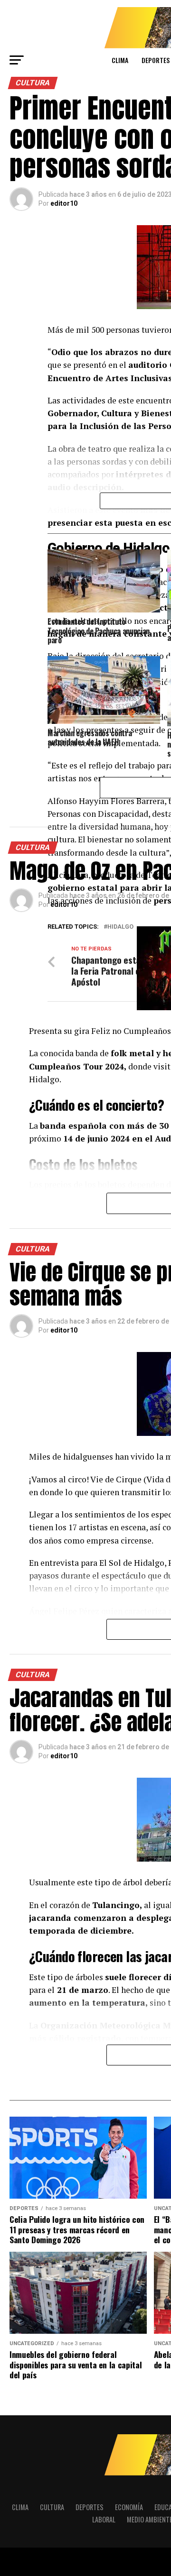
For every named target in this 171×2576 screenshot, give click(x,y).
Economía (129, 2507)
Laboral (104, 2519)
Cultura (52, 2507)
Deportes (90, 2507)
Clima (120, 60)
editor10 (64, 203)
